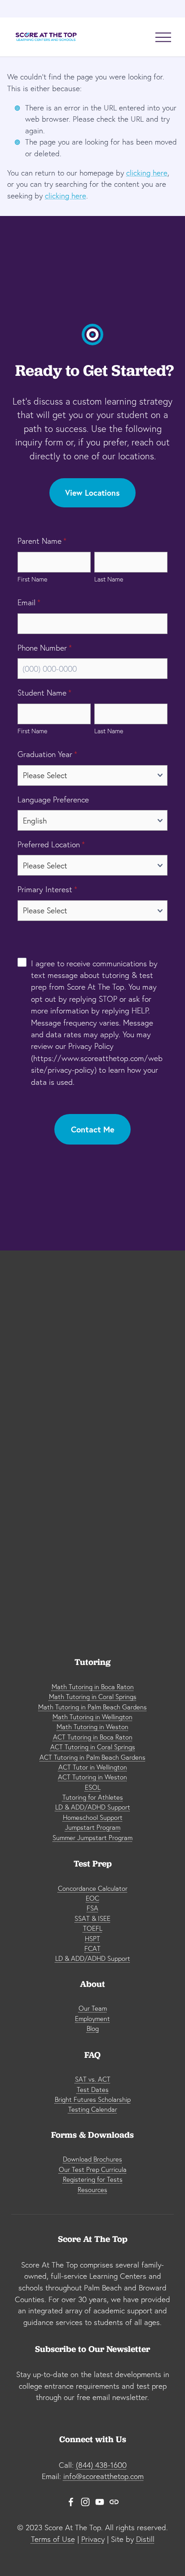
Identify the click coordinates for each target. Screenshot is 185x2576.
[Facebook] (71, 2502)
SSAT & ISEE (92, 1918)
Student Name (44, 693)
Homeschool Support (93, 1817)
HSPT (92, 1939)
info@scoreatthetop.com (104, 2476)
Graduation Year (47, 754)
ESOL (93, 1787)
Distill (145, 2539)
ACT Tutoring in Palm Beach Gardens (92, 1757)
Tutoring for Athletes (93, 1797)
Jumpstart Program (93, 1827)
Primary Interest (47, 889)
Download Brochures (92, 2159)
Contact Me (93, 1129)
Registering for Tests (93, 2179)
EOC (92, 1898)
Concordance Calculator (93, 1888)
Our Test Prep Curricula (93, 2169)
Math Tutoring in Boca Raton (93, 1687)
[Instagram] (85, 2502)
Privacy (93, 2539)
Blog (93, 2028)
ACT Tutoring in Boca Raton (93, 1737)
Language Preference (53, 799)
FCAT (92, 1949)
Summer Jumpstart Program (92, 1838)
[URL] (114, 2502)
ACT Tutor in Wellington (93, 1767)
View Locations (92, 493)
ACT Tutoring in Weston (92, 1777)
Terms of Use (53, 2539)
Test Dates (93, 2089)
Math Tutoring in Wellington (92, 1717)
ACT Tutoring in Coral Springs (93, 1747)
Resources (92, 2190)
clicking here (147, 173)
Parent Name (42, 541)
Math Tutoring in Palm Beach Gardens (92, 1707)
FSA (92, 1908)
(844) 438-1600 (101, 2465)
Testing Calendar (93, 2109)
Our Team (93, 2008)
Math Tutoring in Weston (92, 1727)
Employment (92, 2019)
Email (29, 602)
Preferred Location (51, 844)
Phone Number (45, 648)
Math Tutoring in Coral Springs (93, 1697)
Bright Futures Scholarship (93, 2099)
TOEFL (93, 1928)
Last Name (109, 579)
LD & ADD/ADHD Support (93, 1807)
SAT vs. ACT (93, 2079)
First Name (32, 579)
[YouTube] (100, 2502)
